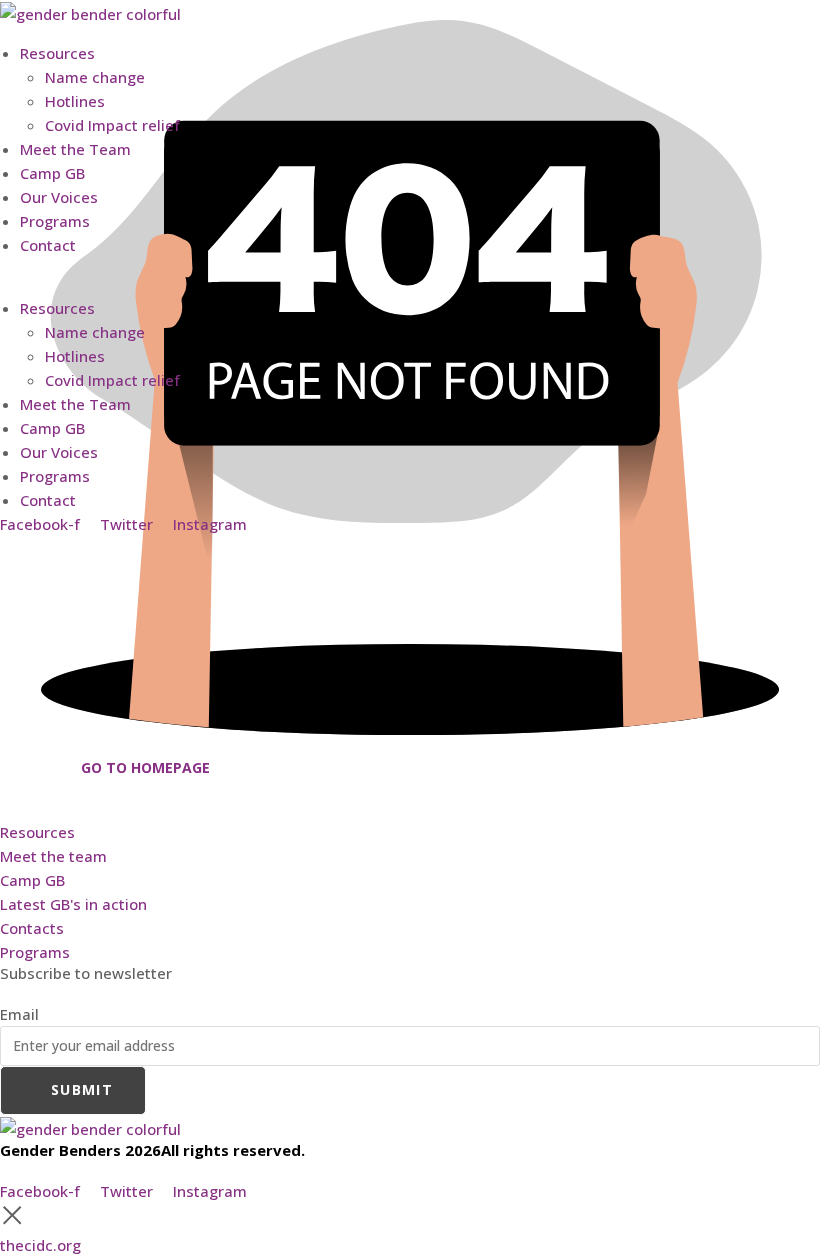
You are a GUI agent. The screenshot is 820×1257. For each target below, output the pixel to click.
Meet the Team (75, 149)
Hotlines (75, 101)
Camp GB (52, 173)
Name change (95, 77)
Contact (48, 245)
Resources (57, 53)
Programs (55, 221)
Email (19, 1014)
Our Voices (59, 197)
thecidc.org (40, 1245)
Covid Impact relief (112, 125)
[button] (410, 269)
